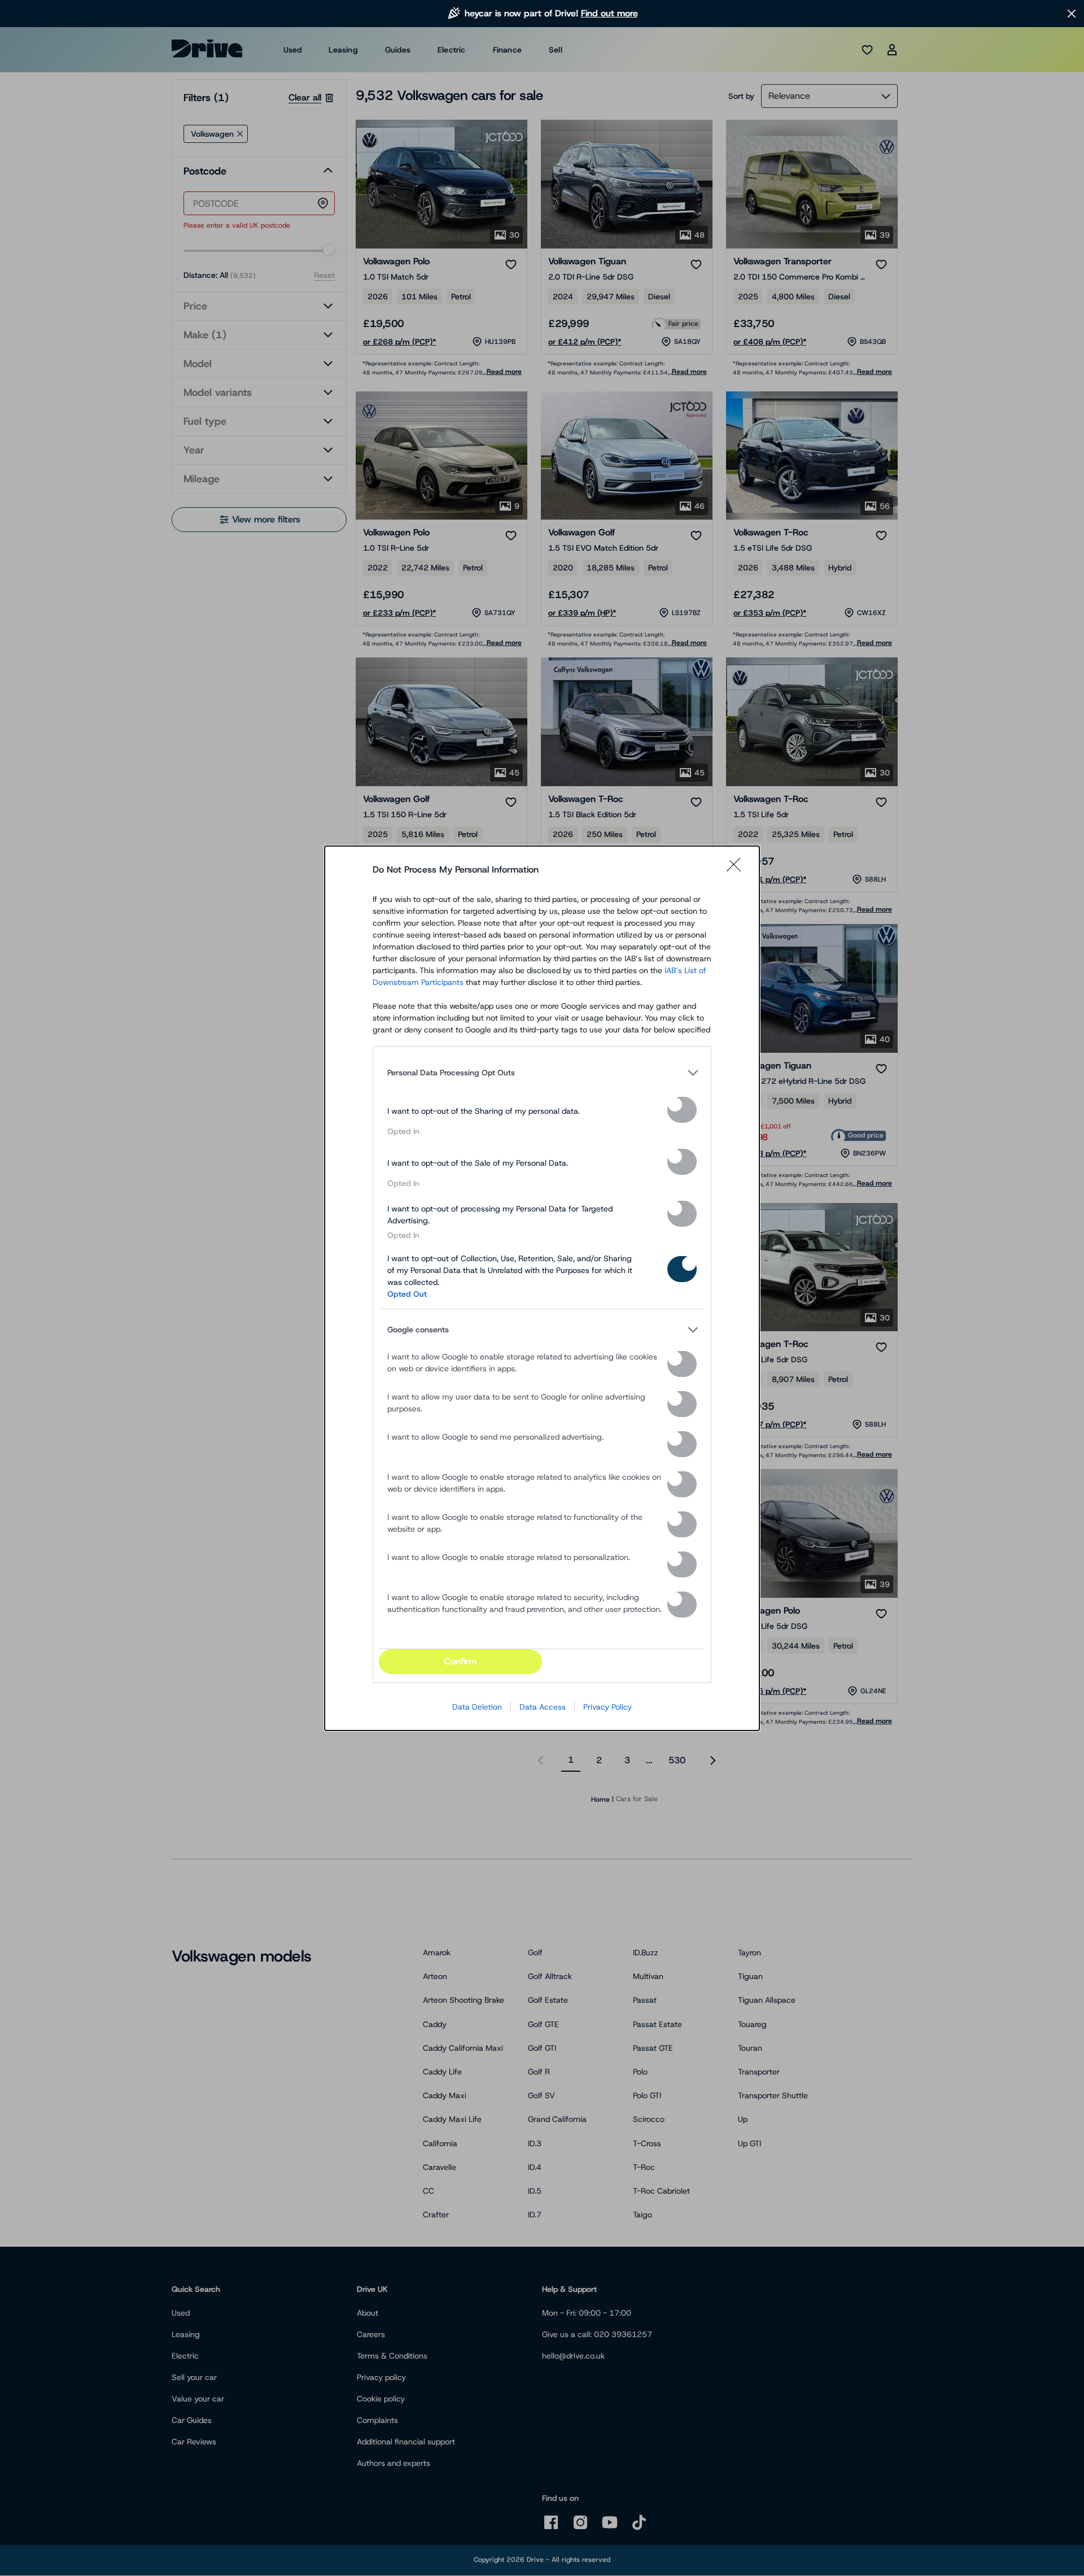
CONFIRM (460, 1661)
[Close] (737, 870)
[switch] (682, 1110)
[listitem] (542, 1073)
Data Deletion (477, 1707)
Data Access (543, 1707)
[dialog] (542, 1288)
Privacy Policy (607, 1707)
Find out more (609, 13)
